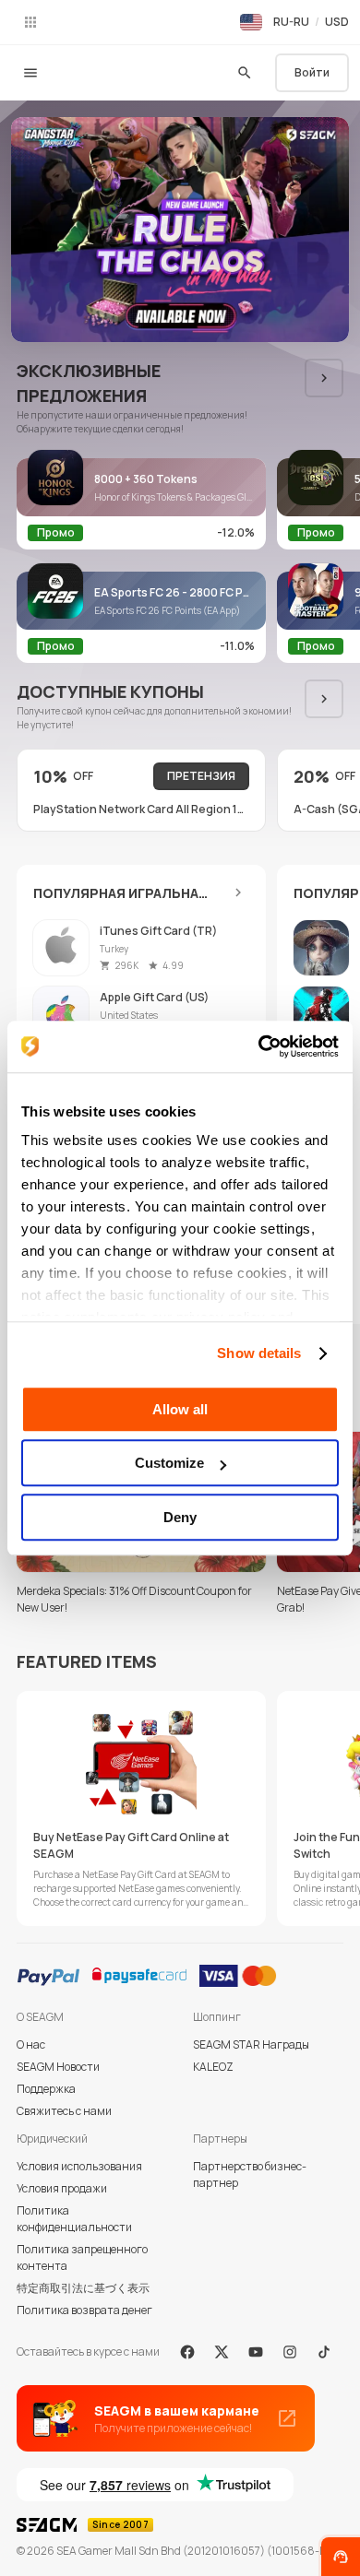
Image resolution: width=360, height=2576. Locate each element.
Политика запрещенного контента (82, 2257)
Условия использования (79, 2166)
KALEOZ (213, 2067)
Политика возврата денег (84, 2310)
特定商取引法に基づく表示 (83, 2288)
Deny (180, 1517)
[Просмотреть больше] (238, 892)
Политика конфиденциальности (74, 2219)
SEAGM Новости (58, 2067)
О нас (31, 2044)
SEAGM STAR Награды (251, 2044)
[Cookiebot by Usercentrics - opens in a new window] (259, 1046)
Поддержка (46, 2089)
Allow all (180, 1409)
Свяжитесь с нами (64, 2111)
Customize (169, 1463)
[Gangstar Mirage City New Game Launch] (180, 230)
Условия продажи (62, 2188)
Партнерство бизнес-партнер (250, 2174)
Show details (259, 1353)
